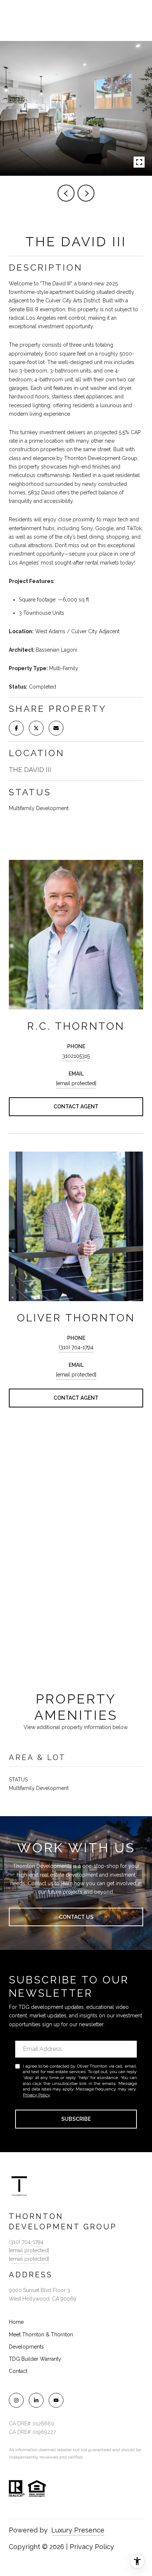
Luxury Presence (78, 2530)
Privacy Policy (36, 2095)
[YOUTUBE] (56, 2400)
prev (66, 193)
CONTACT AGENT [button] (76, 1107)
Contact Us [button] (76, 1917)
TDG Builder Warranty (35, 2359)
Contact (18, 2371)
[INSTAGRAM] (16, 2400)
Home (16, 2322)
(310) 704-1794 (76, 1347)
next (86, 193)
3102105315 (76, 1056)
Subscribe (76, 2119)
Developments (26, 2347)
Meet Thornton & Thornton (41, 2335)
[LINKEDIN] (36, 2400)
